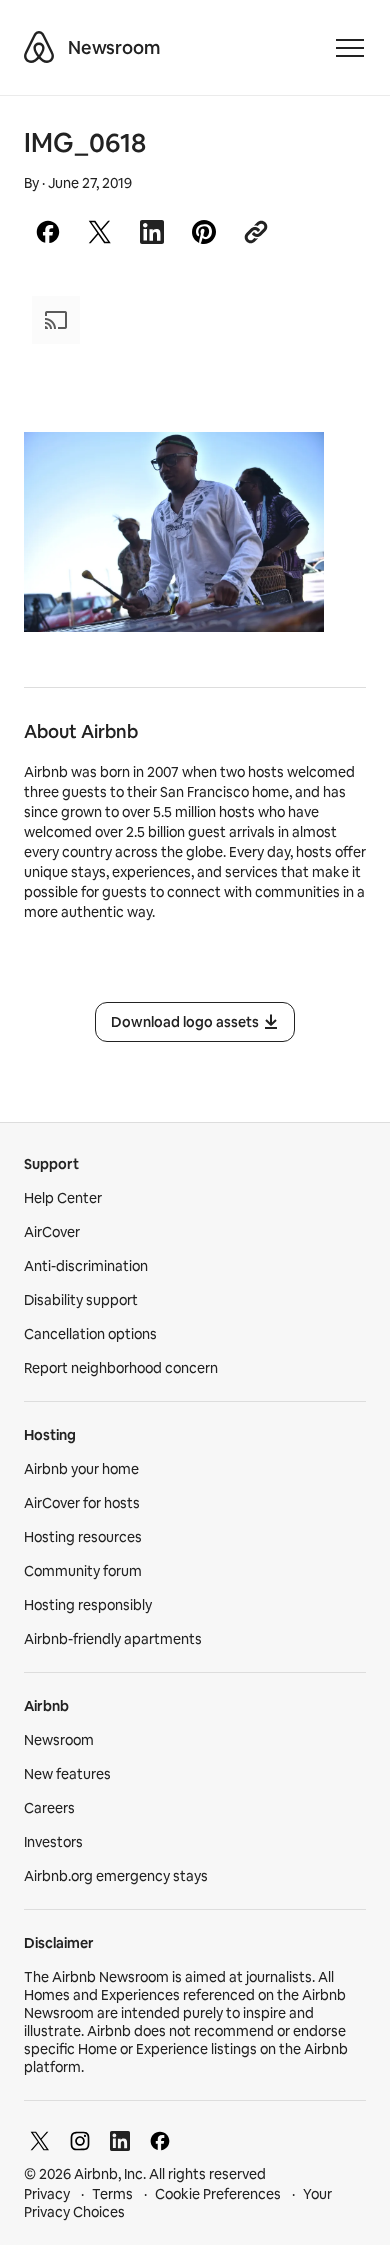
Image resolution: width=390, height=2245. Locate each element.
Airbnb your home (81, 1469)
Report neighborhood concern (121, 1368)
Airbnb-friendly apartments (113, 1639)
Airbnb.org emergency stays (116, 1876)
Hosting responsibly (88, 1605)
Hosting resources (83, 1537)
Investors (53, 1842)
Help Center (63, 1198)
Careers (49, 1808)
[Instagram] (80, 2141)
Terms (112, 2194)
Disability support (81, 1300)
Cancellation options (90, 1334)
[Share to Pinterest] (204, 232)
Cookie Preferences (218, 2194)
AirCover (52, 1232)
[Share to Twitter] (100, 232)
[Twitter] (40, 2141)
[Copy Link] (256, 232)
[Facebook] (160, 2141)
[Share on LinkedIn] (152, 232)
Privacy (47, 2194)
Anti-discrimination (86, 1266)
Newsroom (114, 47)
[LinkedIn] (120, 2141)
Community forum (83, 1571)
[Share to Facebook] (48, 232)
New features (67, 1774)
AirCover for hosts (82, 1503)
